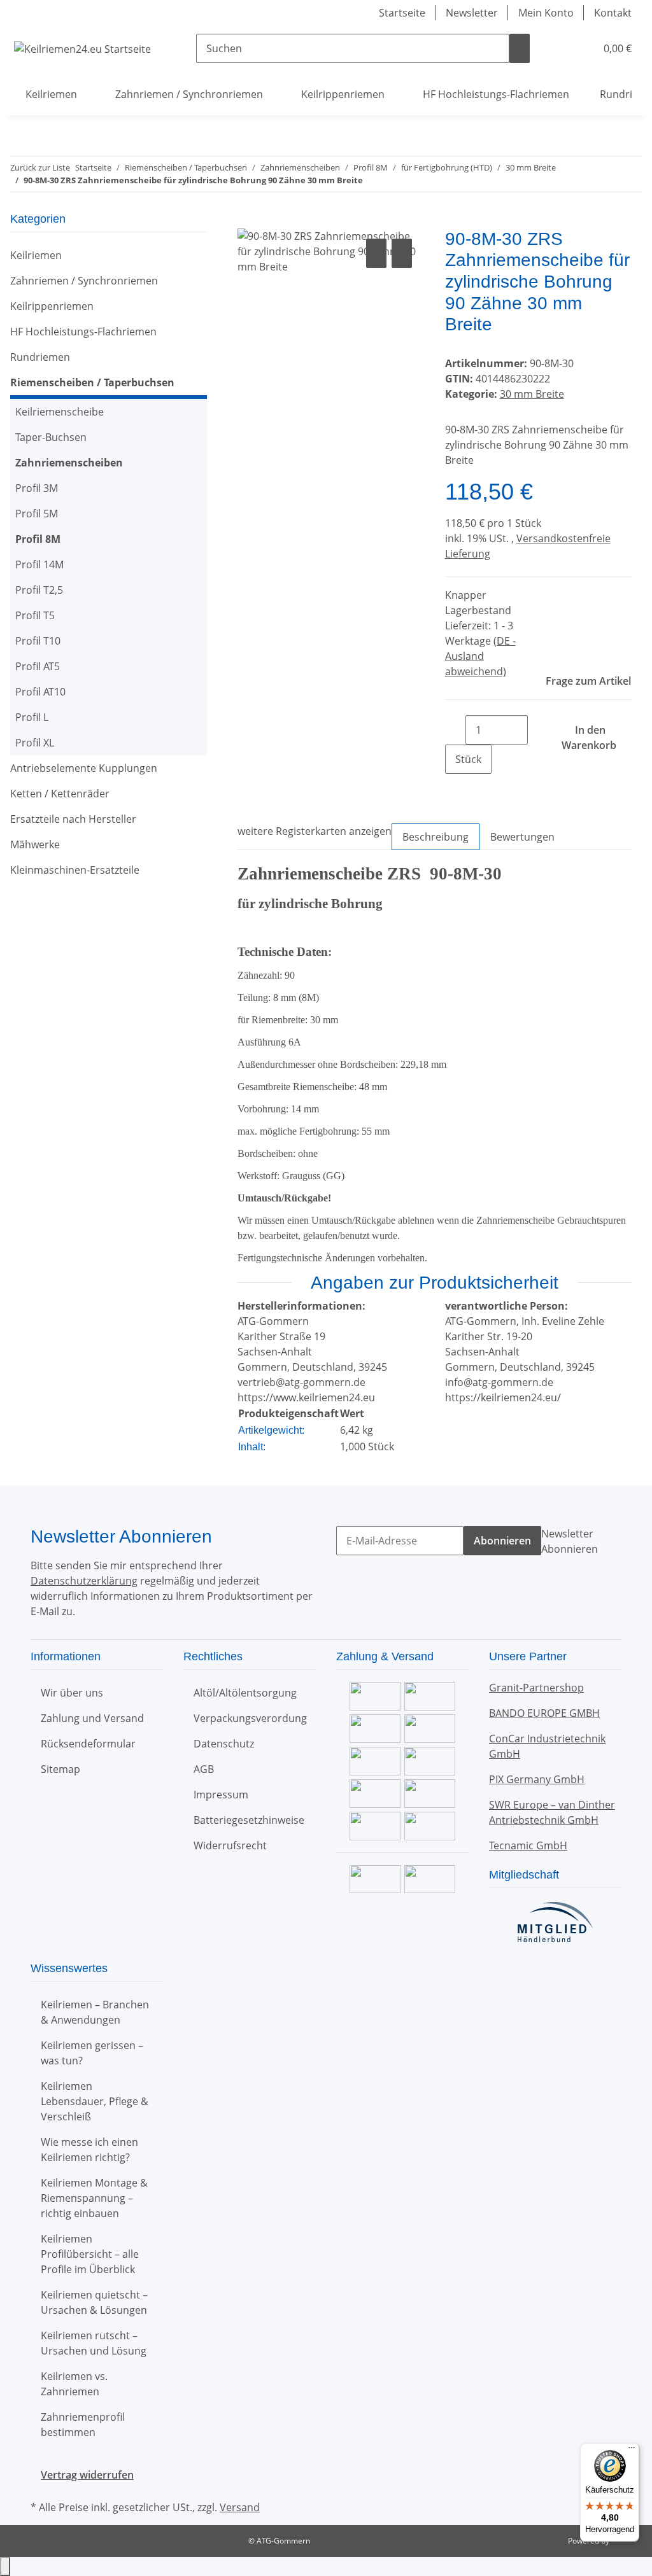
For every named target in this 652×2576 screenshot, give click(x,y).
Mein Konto (546, 13)
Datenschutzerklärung (84, 1581)
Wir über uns (72, 1693)
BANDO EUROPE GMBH (544, 1713)
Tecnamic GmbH (528, 1845)
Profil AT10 (40, 692)
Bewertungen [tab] (522, 837)
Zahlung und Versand (92, 1718)
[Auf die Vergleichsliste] (376, 253)
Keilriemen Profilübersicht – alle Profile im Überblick (90, 2254)
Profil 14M (39, 564)
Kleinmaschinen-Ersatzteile (75, 870)
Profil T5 (35, 615)
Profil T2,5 (39, 590)
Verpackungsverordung (250, 1718)
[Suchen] (520, 48)
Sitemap (60, 1769)
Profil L (32, 717)
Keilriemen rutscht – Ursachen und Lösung (94, 2343)
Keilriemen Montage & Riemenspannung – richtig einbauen (94, 2198)
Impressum (221, 1795)
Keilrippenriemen (52, 306)
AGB (204, 1769)
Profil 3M (37, 488)
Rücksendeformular (88, 1744)
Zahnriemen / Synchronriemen (84, 281)
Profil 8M (38, 539)
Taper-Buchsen (51, 437)
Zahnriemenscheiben (69, 463)
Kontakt (613, 13)
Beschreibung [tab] (436, 837)
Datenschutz (224, 1744)
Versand (240, 2507)
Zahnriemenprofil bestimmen (83, 2425)
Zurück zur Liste (40, 167)
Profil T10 (38, 641)
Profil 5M (37, 514)
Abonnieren (502, 1541)
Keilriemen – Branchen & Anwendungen (95, 2012)
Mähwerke (35, 844)
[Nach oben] (5, 2566)
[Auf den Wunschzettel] (402, 253)
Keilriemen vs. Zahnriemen (74, 2384)
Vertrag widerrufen (87, 2475)
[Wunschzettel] (581, 48)
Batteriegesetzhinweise (249, 1820)
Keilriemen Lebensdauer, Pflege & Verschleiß (95, 2101)
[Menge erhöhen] (455, 788)
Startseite (402, 13)
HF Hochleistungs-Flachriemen (83, 332)
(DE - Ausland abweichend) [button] (480, 656)
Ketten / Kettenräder (60, 794)
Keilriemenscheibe (60, 412)
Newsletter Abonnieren (570, 1541)
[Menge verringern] (455, 730)
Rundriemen (40, 357)
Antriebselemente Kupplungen (84, 768)
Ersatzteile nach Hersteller (73, 819)
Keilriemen (36, 255)
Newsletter (472, 13)
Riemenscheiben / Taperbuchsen (92, 382)
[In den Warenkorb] (248, 221)
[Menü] (632, 2451)
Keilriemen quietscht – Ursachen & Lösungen (94, 2302)
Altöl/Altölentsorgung (245, 1693)
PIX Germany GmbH (537, 1779)
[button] (560, 48)
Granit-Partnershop (536, 1688)
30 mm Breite (532, 394)
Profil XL (35, 743)
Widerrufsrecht (230, 1845)
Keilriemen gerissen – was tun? (92, 2053)
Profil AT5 (38, 666)
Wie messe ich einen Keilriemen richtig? (89, 2150)
